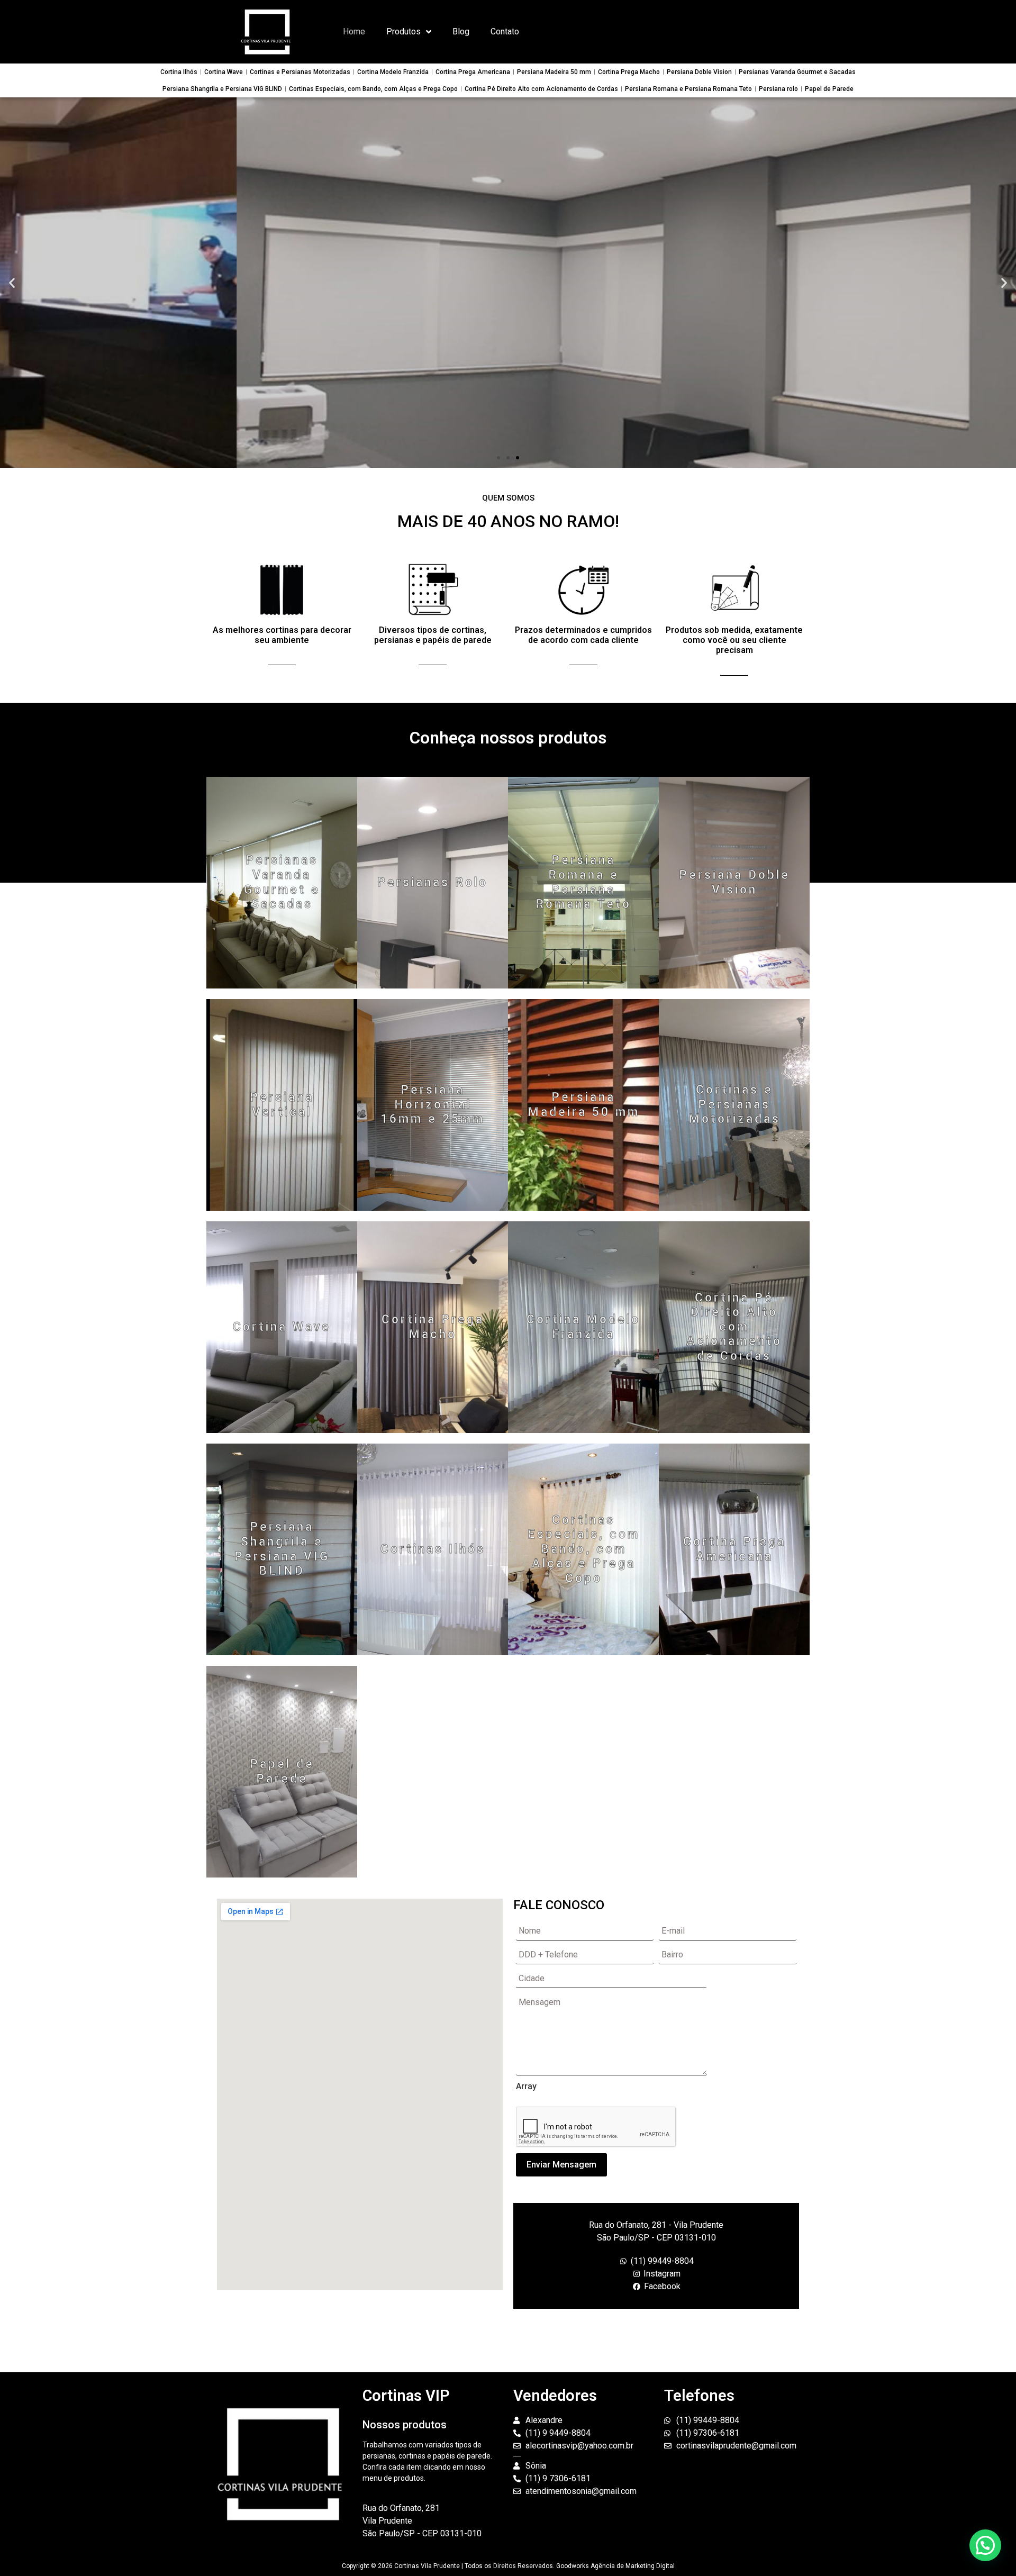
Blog (461, 31)
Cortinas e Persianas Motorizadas (300, 72)
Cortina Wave (224, 72)
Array (526, 2087)
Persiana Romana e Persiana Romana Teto (688, 89)
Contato (505, 31)
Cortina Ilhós (179, 72)
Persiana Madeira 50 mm (554, 72)
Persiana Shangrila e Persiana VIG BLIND (222, 89)
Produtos (403, 31)
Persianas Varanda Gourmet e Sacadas (797, 72)
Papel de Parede (829, 89)
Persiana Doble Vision (699, 72)
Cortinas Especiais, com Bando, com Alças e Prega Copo (373, 89)
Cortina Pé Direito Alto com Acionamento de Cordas (541, 89)
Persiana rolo (778, 89)
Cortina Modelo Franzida (393, 72)
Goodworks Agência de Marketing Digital (615, 2566)
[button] (498, 458)
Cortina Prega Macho (629, 72)
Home (354, 31)
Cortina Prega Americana (473, 72)
